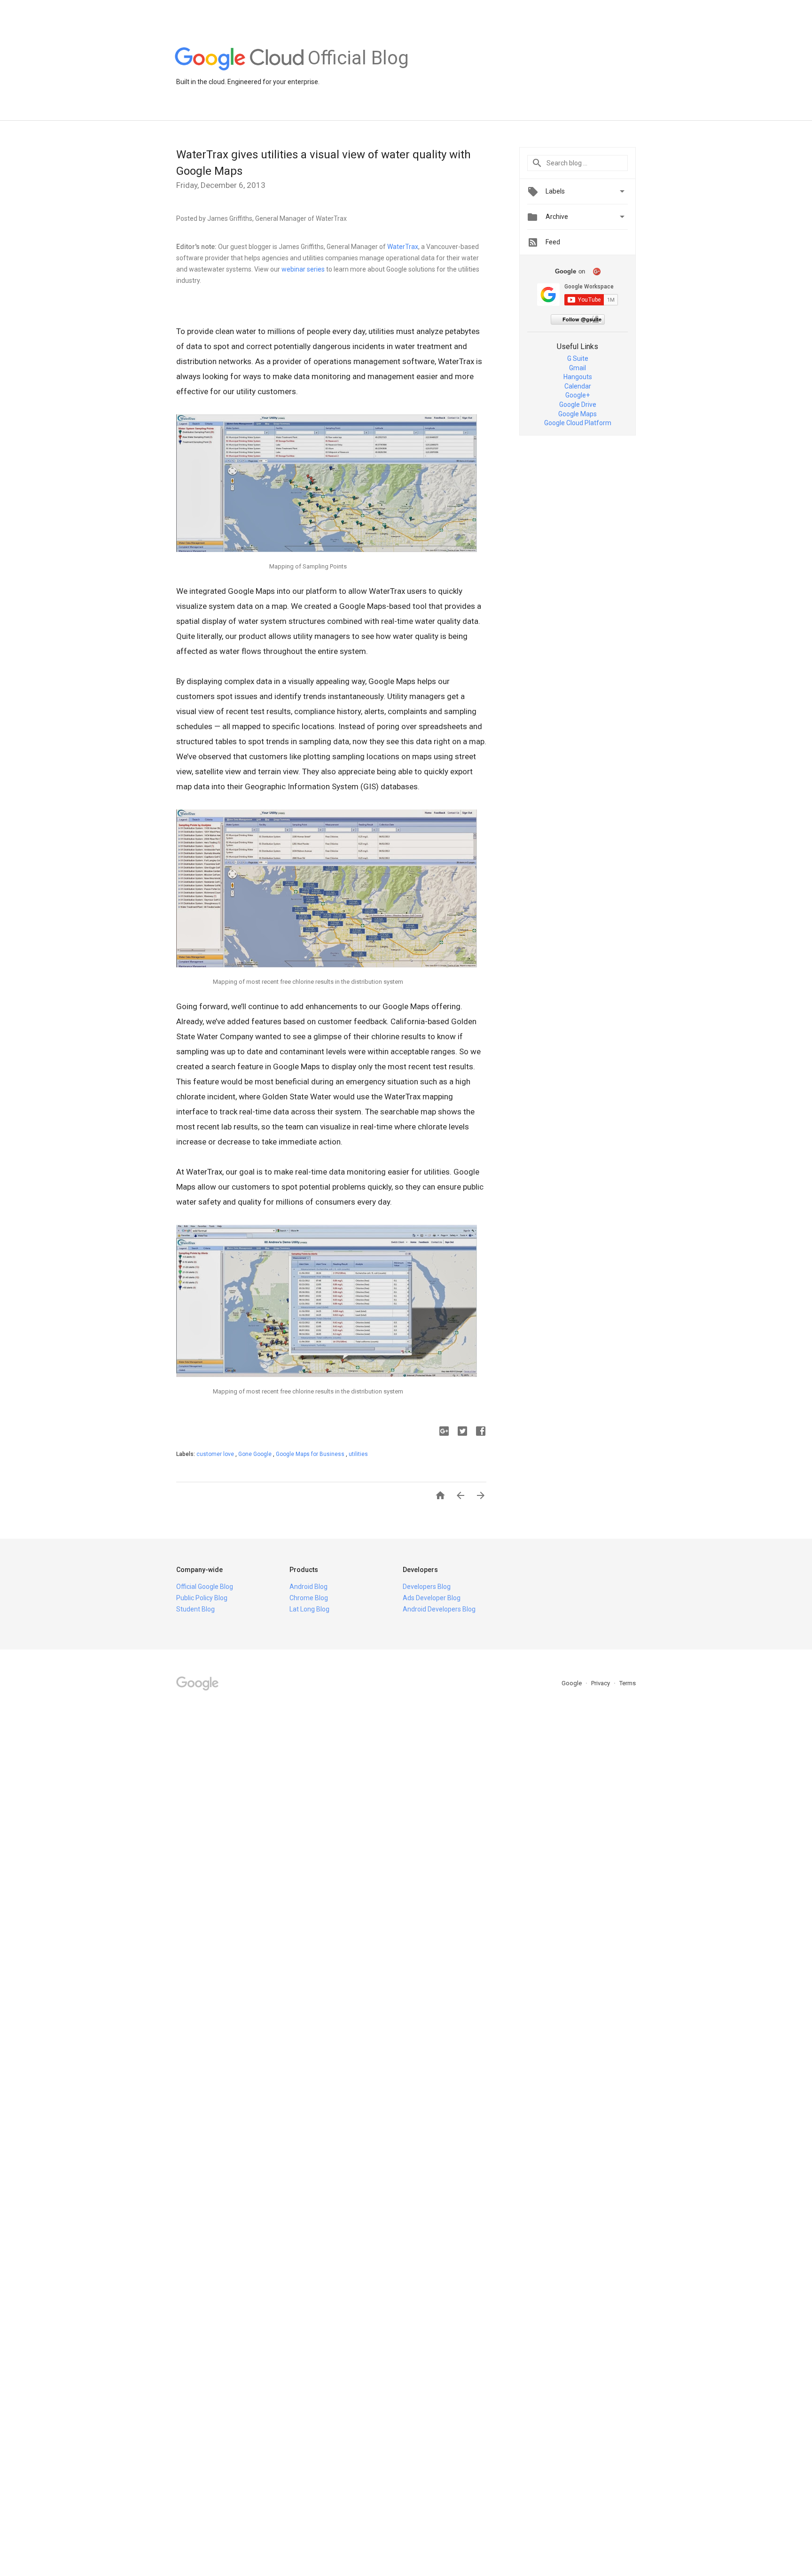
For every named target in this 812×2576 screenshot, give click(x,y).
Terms (628, 1683)
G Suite (578, 358)
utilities (358, 1454)
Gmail (578, 368)
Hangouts (578, 377)
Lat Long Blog (309, 1609)
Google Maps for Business (311, 1454)
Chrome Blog (309, 1598)
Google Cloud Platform (578, 423)
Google (572, 1683)
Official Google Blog (205, 1587)
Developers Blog (427, 1587)
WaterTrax (403, 247)
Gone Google (256, 1454)
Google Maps (578, 414)
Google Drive (578, 405)
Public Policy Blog (202, 1598)
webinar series (303, 269)
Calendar (578, 386)
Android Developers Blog (439, 1609)
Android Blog (308, 1587)
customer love (216, 1454)
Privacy (601, 1683)
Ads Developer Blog (432, 1598)
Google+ (578, 395)
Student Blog (195, 1609)
